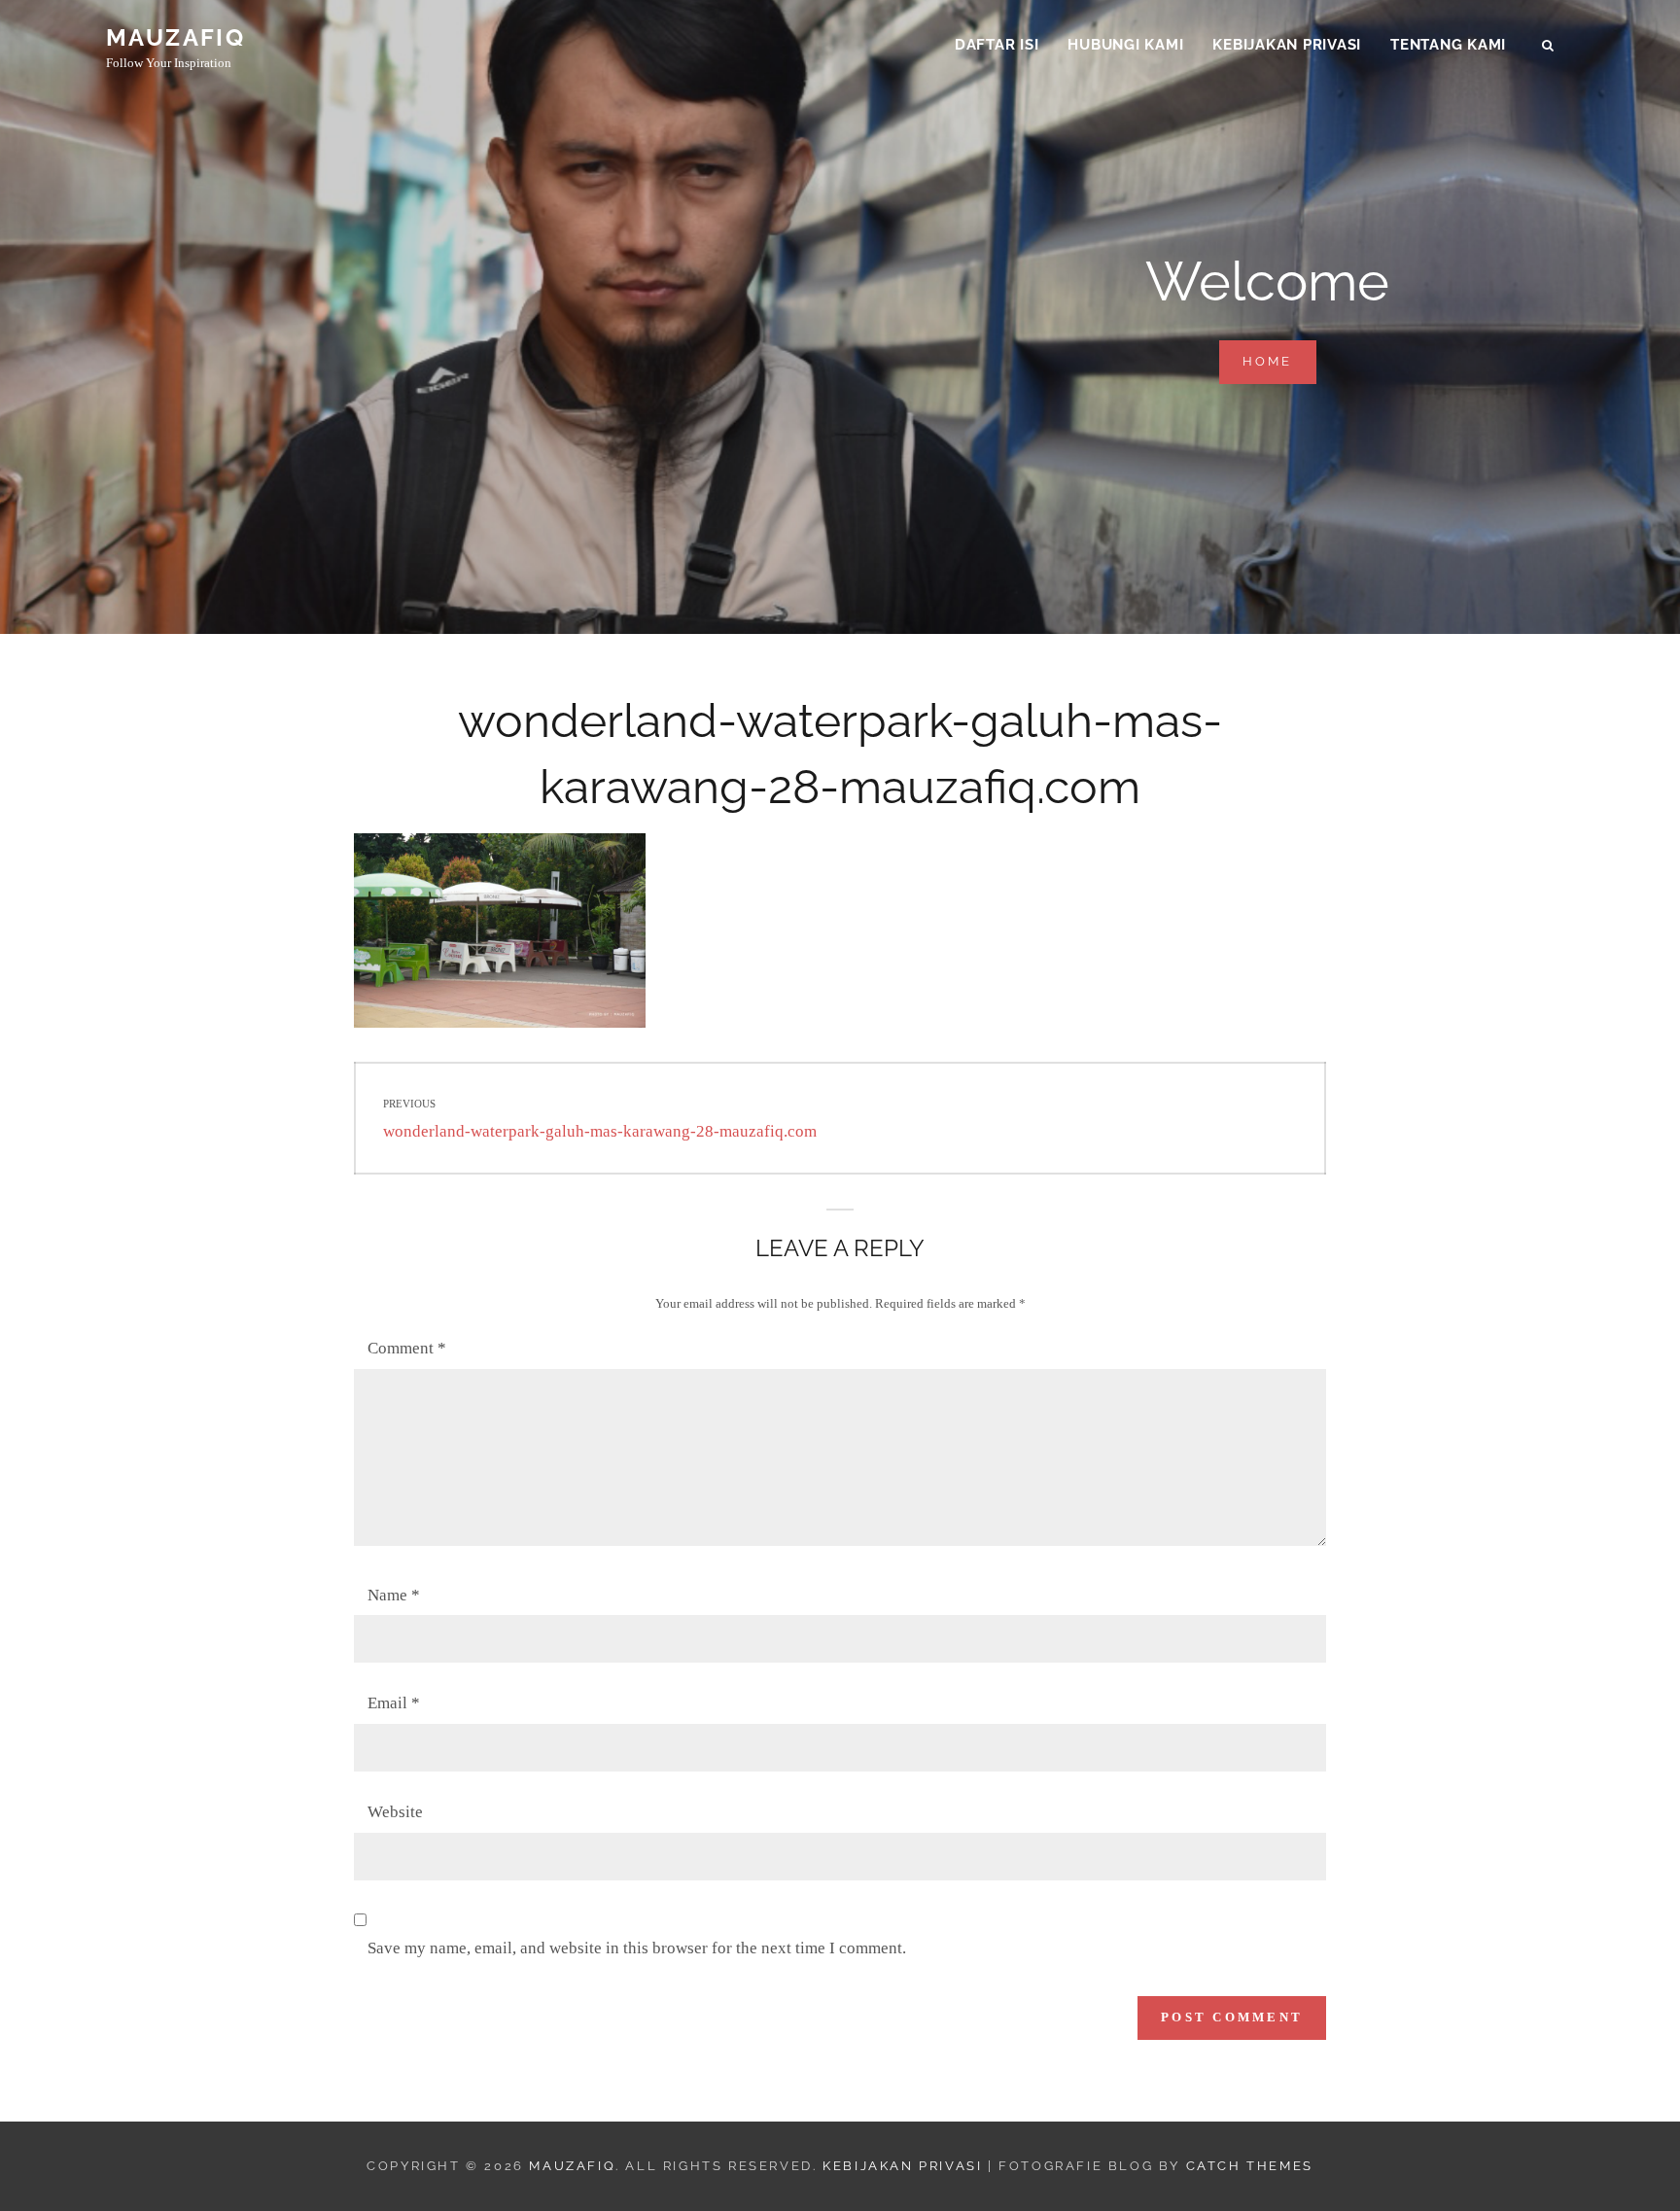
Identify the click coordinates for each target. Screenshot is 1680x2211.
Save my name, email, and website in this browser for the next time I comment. (637, 1948)
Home (1279, 361)
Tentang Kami (1448, 45)
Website (395, 1812)
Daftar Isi (997, 45)
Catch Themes (1250, 2166)
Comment (407, 1348)
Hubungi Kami (1125, 45)
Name (394, 1595)
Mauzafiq (175, 37)
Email (394, 1703)
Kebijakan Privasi (1287, 45)
